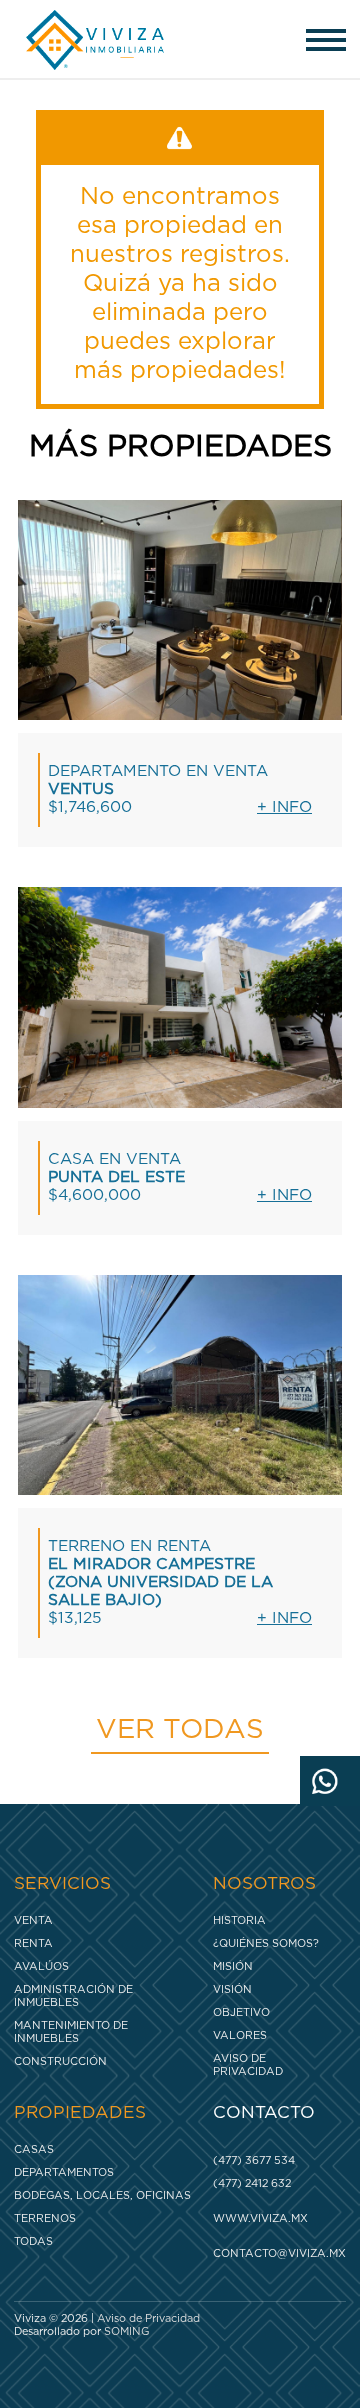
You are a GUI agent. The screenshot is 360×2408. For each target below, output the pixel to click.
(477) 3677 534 (254, 2160)
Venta (33, 1920)
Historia (239, 1920)
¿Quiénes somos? (266, 1943)
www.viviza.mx (260, 2218)
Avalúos (41, 1966)
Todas (33, 2241)
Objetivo (241, 2012)
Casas (34, 2149)
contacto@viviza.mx (274, 2253)
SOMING (126, 2331)
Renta (33, 1943)
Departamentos (64, 2172)
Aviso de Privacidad (248, 2065)
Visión (232, 1989)
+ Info (284, 807)
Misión (233, 1966)
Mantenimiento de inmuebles (71, 2032)
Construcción (60, 2061)
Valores (240, 2035)
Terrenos (45, 2218)
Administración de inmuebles (73, 1996)
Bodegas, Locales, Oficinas (102, 2195)
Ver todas (180, 1730)
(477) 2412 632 (252, 2183)
